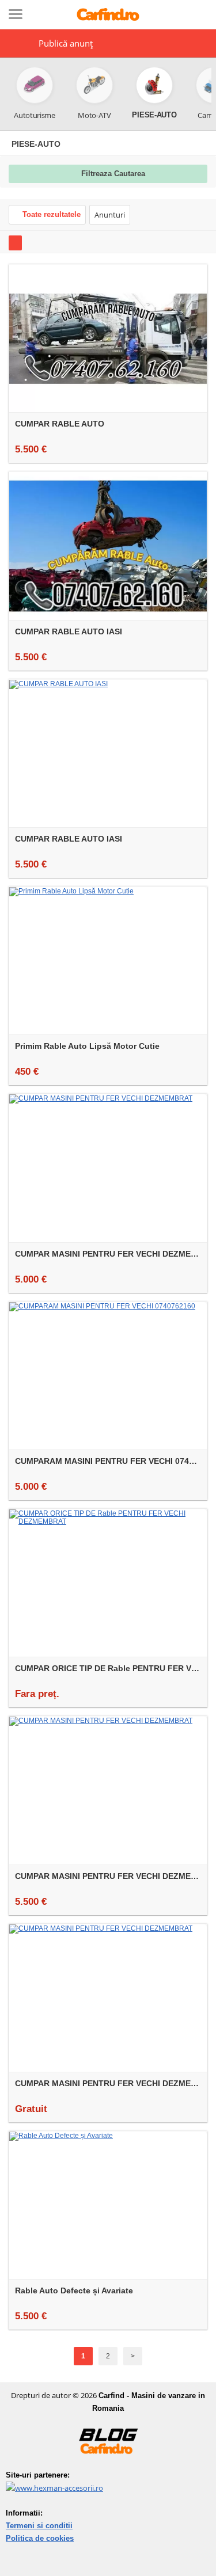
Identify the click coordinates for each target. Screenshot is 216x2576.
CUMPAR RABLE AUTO (60, 424)
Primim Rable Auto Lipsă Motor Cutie (87, 1046)
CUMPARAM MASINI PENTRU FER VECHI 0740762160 (111, 1461)
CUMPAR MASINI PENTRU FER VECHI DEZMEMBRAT (111, 1254)
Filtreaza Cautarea (113, 174)
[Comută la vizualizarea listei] (33, 243)
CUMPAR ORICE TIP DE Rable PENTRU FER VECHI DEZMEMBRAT (111, 1668)
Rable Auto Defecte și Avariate (74, 2290)
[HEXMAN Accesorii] (54, 2488)
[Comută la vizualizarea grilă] (15, 243)
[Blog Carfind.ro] (108, 2466)
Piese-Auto (36, 144)
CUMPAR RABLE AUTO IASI (69, 631)
